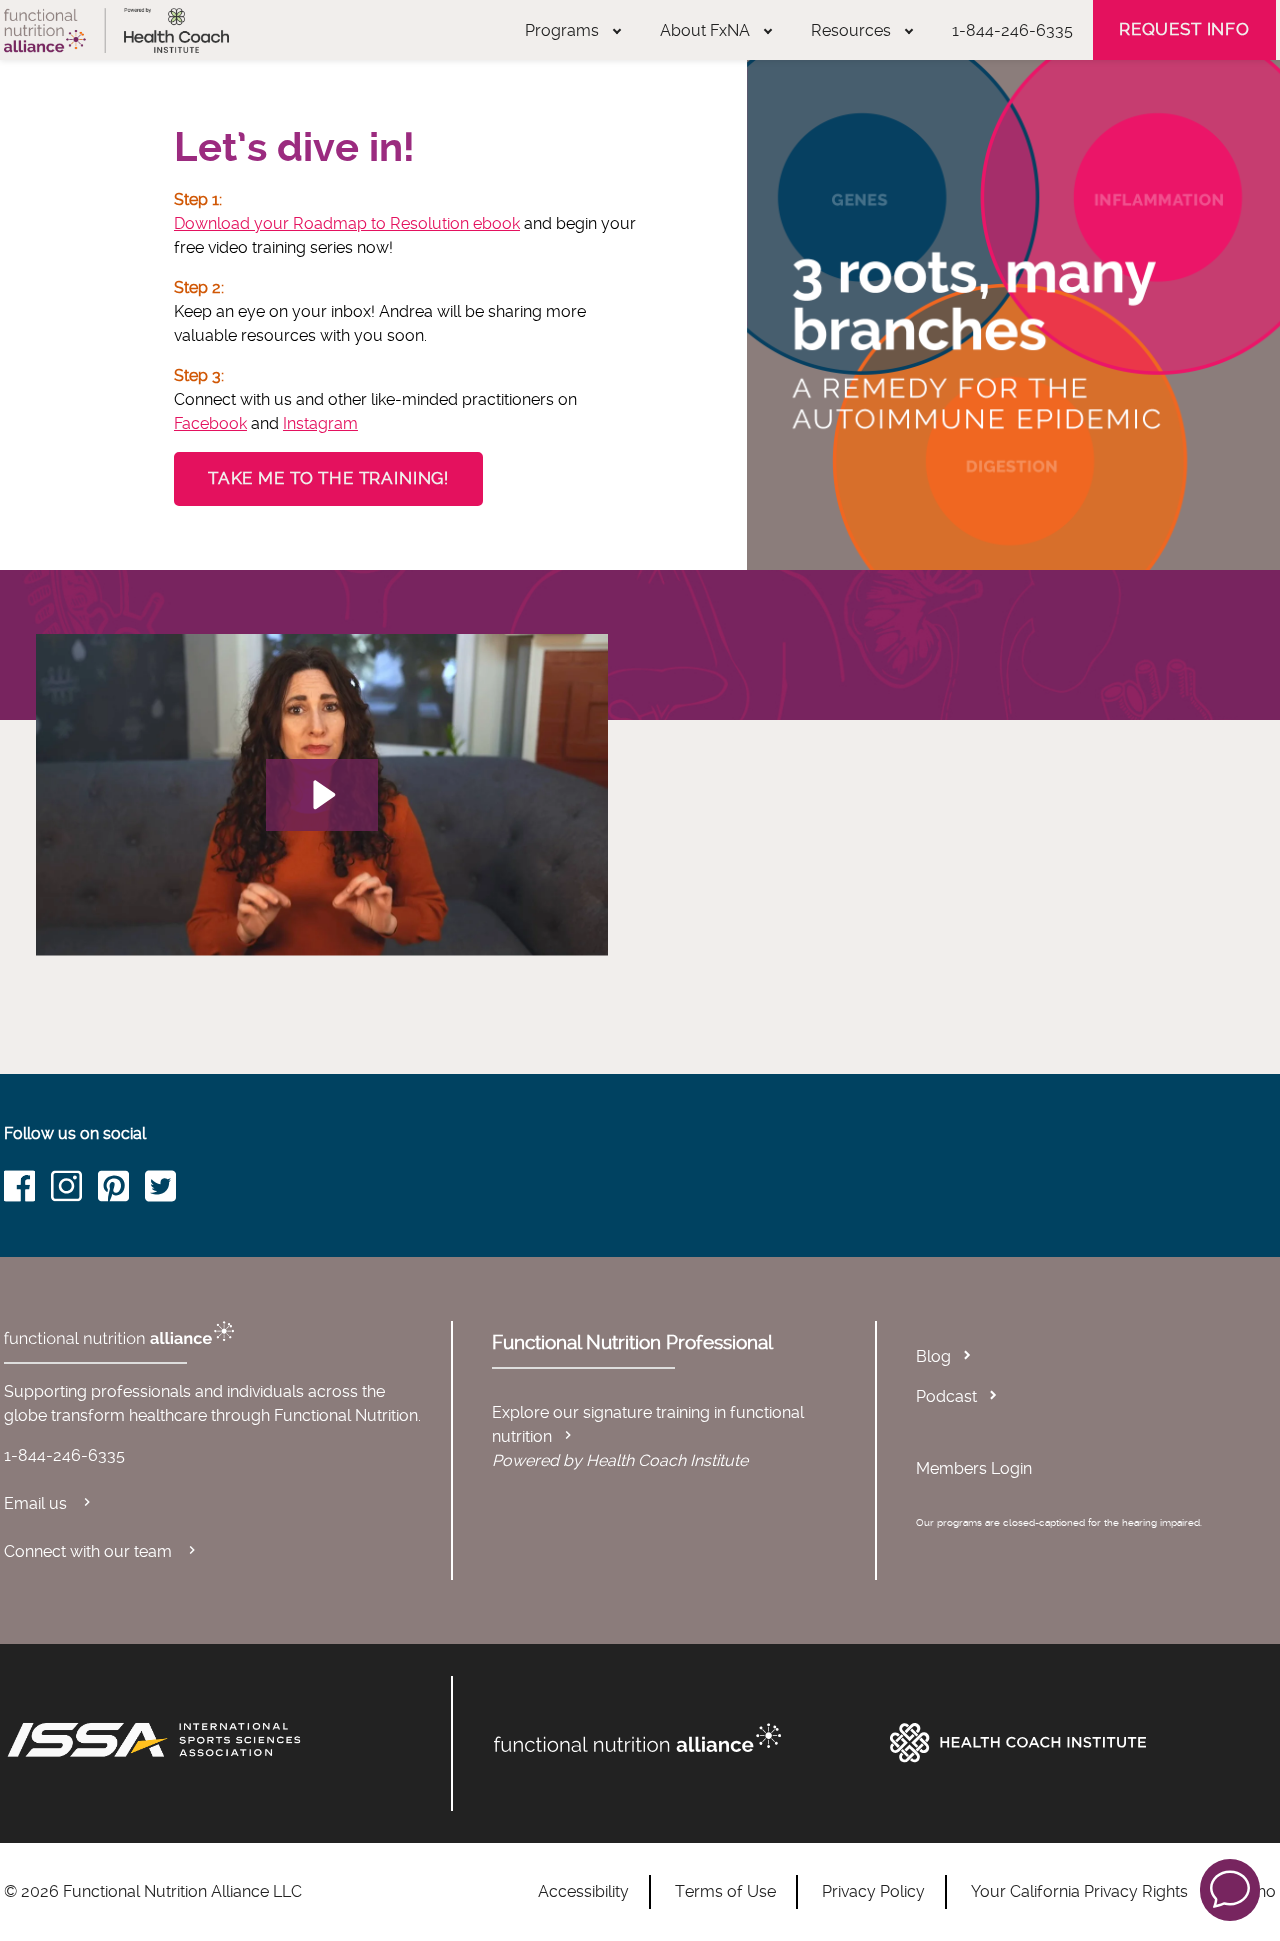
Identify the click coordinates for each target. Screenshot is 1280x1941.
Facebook (210, 423)
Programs (562, 30)
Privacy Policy (873, 1891)
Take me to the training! (328, 478)
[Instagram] (74, 1189)
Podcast (946, 1396)
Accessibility (583, 1891)
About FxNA (705, 30)
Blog (933, 1356)
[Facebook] (27, 1189)
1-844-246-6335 (1012, 30)
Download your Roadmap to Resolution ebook (347, 223)
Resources (851, 30)
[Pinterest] (121, 1189)
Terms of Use (725, 1891)
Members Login (974, 1468)
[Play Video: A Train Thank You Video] (322, 795)
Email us (37, 1503)
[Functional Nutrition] (682, 1738)
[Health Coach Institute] (1078, 1743)
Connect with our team (90, 1551)
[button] (1230, 1889)
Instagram (320, 423)
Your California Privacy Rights (1079, 1891)
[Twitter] (168, 1189)
